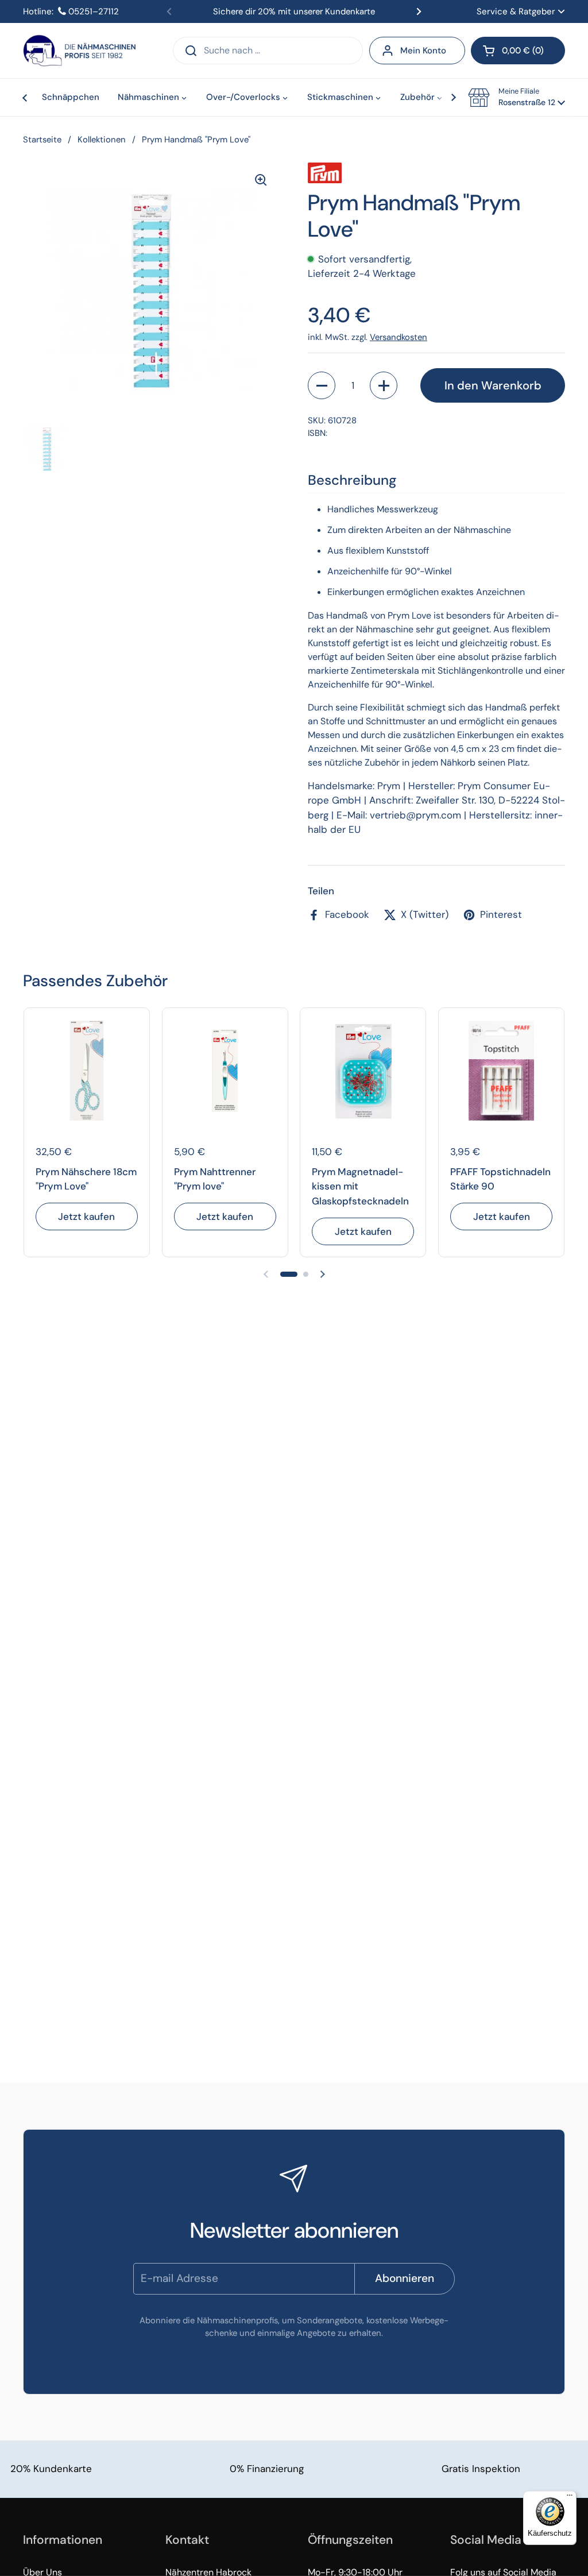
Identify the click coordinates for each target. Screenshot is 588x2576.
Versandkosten (399, 337)
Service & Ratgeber (516, 11)
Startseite (42, 140)
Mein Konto (423, 51)
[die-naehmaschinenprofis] (79, 51)
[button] (518, 51)
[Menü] (570, 2498)
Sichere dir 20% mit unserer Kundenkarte (294, 11)
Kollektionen (102, 140)
